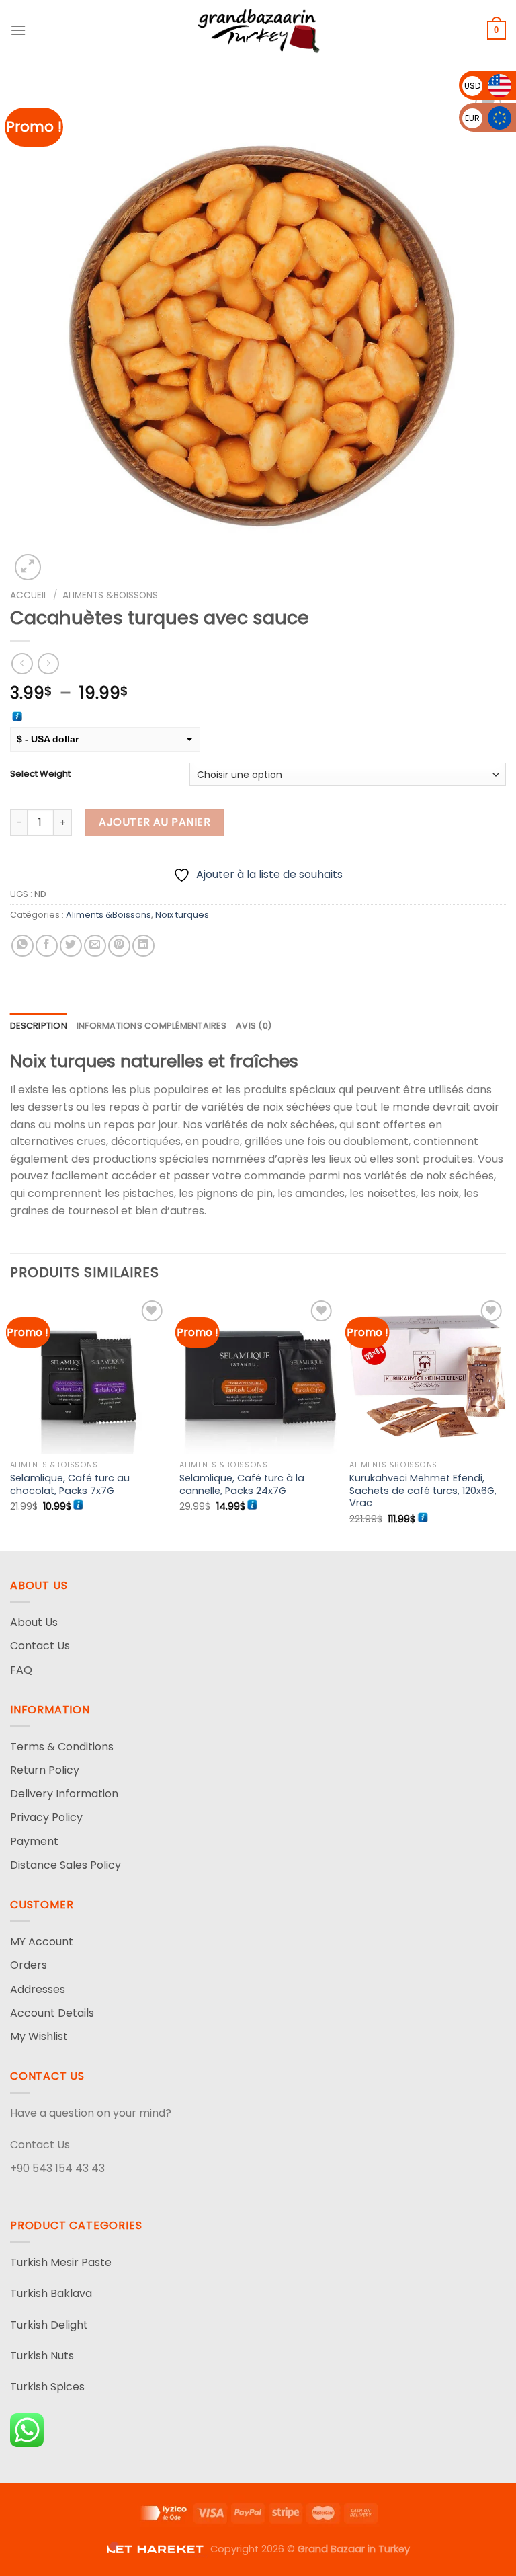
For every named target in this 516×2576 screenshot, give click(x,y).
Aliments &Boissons (110, 595)
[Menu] (18, 30)
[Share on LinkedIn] (143, 946)
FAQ (21, 1670)
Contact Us (40, 1646)
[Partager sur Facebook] (47, 946)
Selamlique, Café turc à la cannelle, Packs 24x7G (242, 1484)
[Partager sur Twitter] (71, 946)
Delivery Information (64, 1794)
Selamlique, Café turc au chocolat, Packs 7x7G (70, 1484)
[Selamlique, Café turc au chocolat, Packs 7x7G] (88, 1375)
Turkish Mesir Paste (61, 2262)
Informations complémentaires (152, 1026)
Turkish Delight (49, 2325)
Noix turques (182, 915)
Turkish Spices (47, 2387)
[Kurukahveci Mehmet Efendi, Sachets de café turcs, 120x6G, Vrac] (428, 1375)
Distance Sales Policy (66, 1865)
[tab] (39, 1026)
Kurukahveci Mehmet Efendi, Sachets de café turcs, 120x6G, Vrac (423, 1491)
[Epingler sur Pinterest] (119, 946)
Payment (34, 1841)
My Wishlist (39, 2036)
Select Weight (40, 774)
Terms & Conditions (62, 1747)
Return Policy (45, 1770)
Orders (29, 1965)
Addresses (38, 1989)
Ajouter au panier (155, 822)
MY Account (42, 1942)
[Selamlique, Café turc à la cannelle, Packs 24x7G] (258, 1375)
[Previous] (11, 1422)
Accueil (29, 595)
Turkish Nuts (42, 2356)
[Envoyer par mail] (95, 946)
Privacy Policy (46, 1817)
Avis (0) (254, 1026)
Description (39, 1026)
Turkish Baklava (51, 2293)
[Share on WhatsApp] (23, 946)
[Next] (505, 1422)
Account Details (52, 2013)
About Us (34, 1622)
